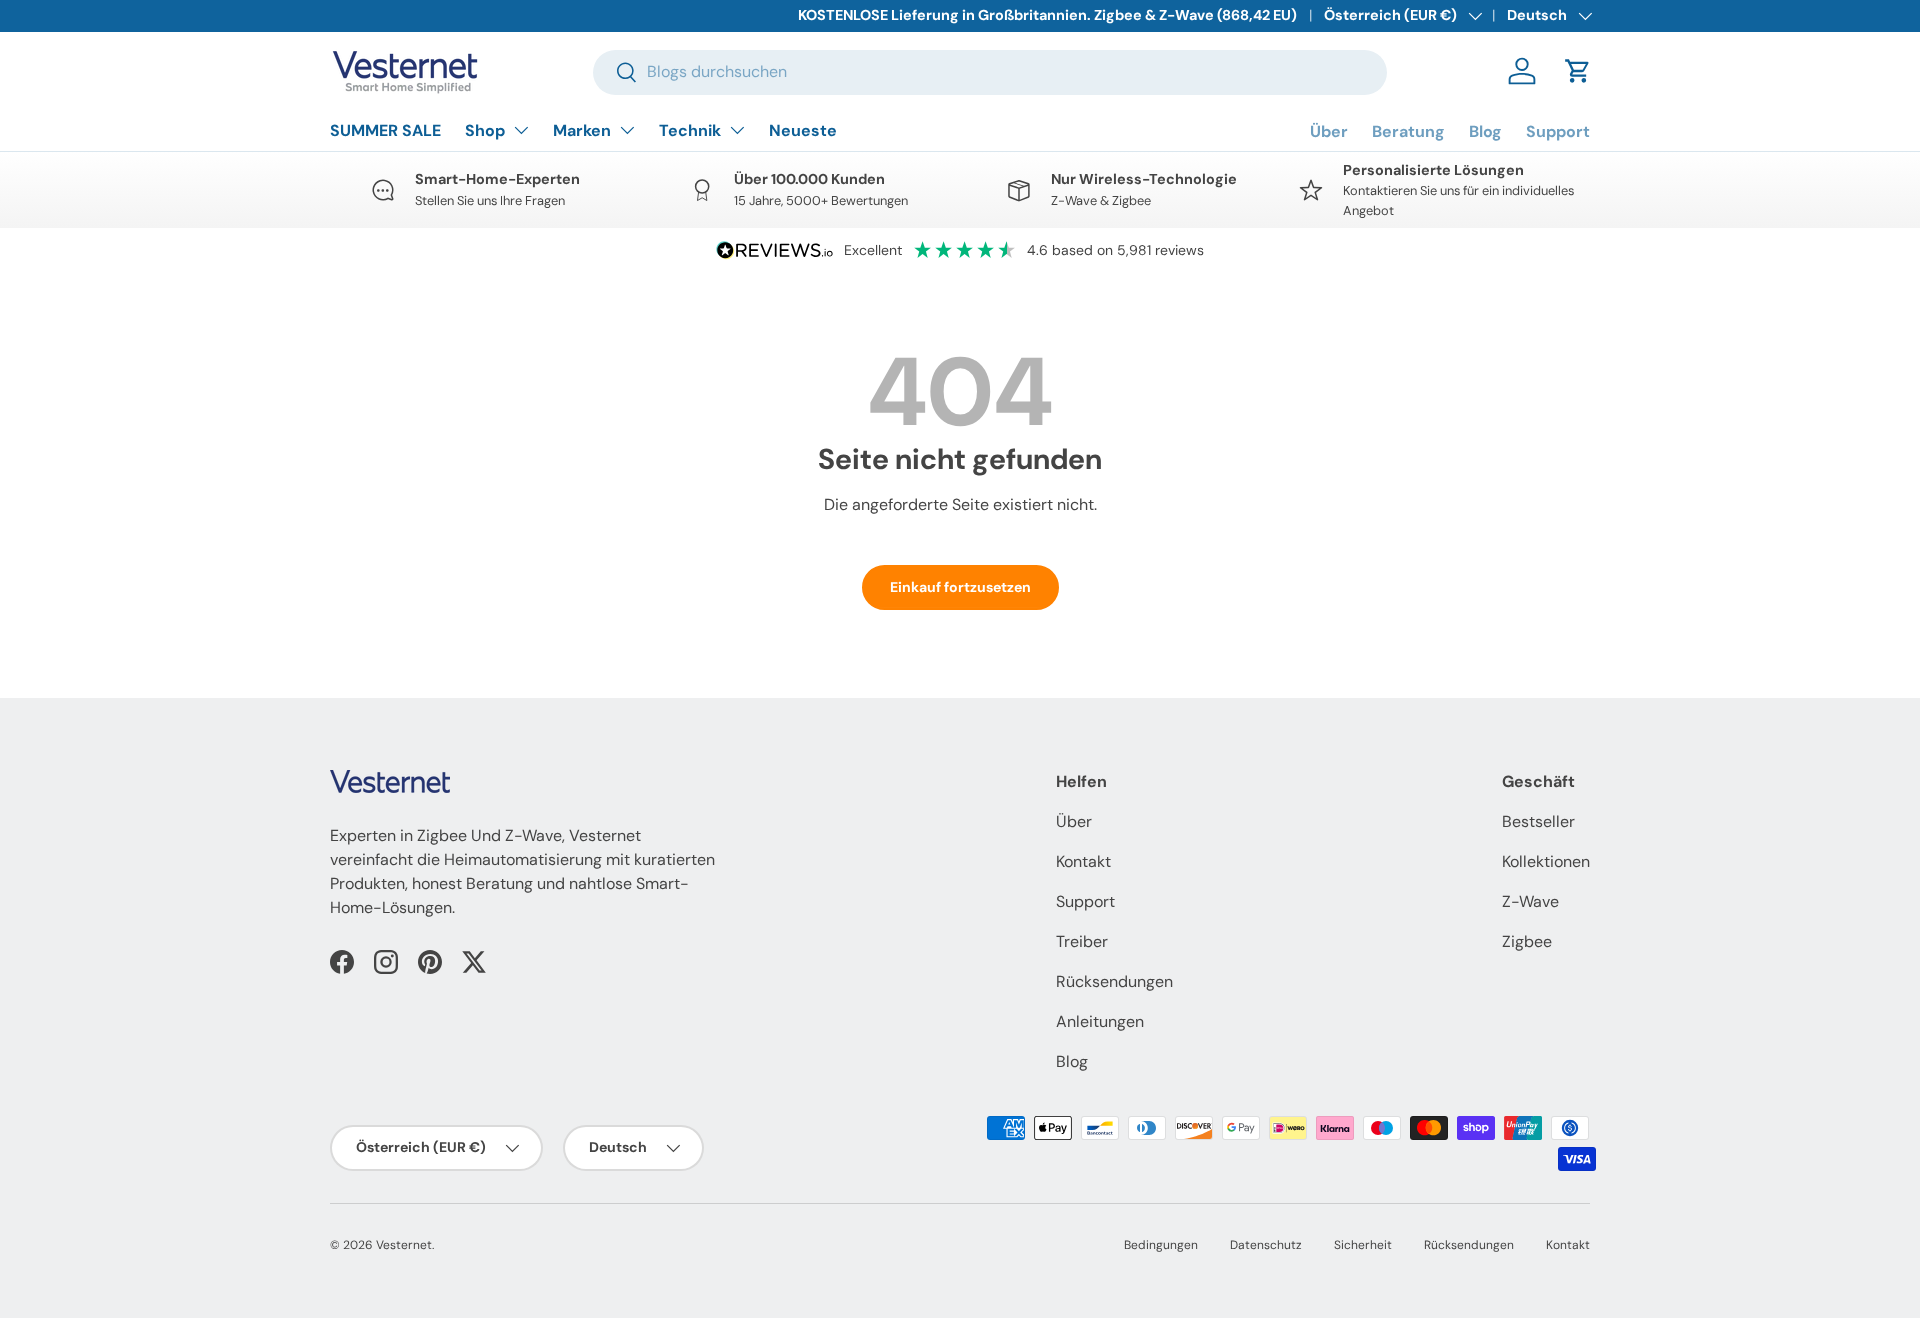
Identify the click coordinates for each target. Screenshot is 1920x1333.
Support (1558, 131)
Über (1329, 131)
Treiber (1082, 941)
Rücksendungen (1114, 981)
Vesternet (404, 1245)
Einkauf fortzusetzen (960, 587)
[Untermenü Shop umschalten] (521, 130)
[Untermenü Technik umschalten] (737, 130)
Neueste (803, 130)
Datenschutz (1266, 1245)
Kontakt (1083, 861)
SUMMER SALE (385, 130)
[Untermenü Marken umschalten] (627, 130)
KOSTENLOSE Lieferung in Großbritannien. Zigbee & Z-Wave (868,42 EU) (1047, 15)
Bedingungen (1161, 1245)
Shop (485, 130)
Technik (690, 130)
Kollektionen (1546, 861)
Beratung (1408, 131)
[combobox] (990, 71)
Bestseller (1538, 821)
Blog (1485, 131)
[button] (1578, 71)
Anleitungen (1100, 1021)
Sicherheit (1363, 1245)
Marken (582, 130)
